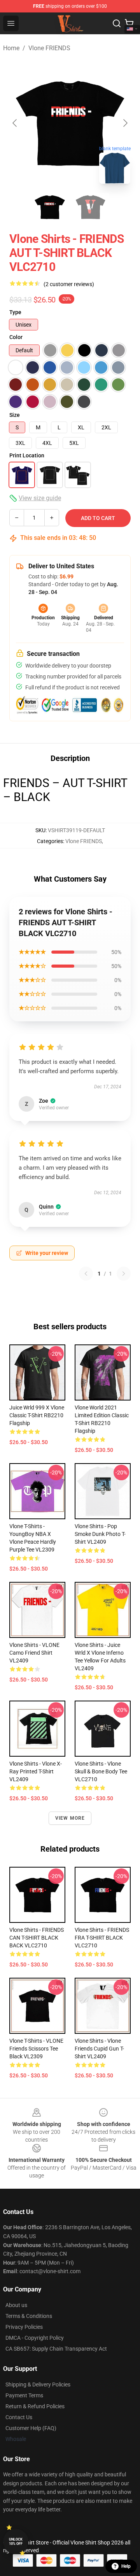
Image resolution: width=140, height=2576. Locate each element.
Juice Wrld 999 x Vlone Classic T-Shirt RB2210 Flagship (37, 1415)
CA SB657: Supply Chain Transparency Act (56, 2349)
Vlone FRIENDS (49, 48)
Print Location (27, 455)
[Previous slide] (15, 123)
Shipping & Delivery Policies (38, 2384)
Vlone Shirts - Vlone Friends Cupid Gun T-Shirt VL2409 (99, 2049)
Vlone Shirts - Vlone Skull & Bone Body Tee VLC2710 (101, 1771)
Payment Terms (24, 2395)
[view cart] (129, 23)
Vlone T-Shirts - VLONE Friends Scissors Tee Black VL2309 (36, 2049)
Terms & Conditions (29, 2316)
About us (16, 2305)
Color (16, 337)
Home (11, 48)
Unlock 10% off (16, 2542)
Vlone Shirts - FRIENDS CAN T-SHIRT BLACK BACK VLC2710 (37, 1938)
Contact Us (19, 2417)
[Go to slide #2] (90, 207)
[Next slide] (125, 123)
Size (15, 415)
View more (70, 1818)
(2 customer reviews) (69, 284)
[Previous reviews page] (86, 1274)
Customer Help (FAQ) (31, 2428)
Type (15, 312)
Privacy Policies (24, 2327)
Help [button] (126, 2566)
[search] (117, 23)
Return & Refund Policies (35, 2406)
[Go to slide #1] (50, 207)
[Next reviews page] (124, 1274)
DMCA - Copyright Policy (35, 2338)
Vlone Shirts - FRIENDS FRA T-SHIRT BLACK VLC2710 (102, 1938)
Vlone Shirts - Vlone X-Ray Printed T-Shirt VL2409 (36, 1771)
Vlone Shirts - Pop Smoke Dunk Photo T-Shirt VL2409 (100, 1534)
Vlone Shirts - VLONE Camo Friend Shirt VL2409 (34, 1653)
